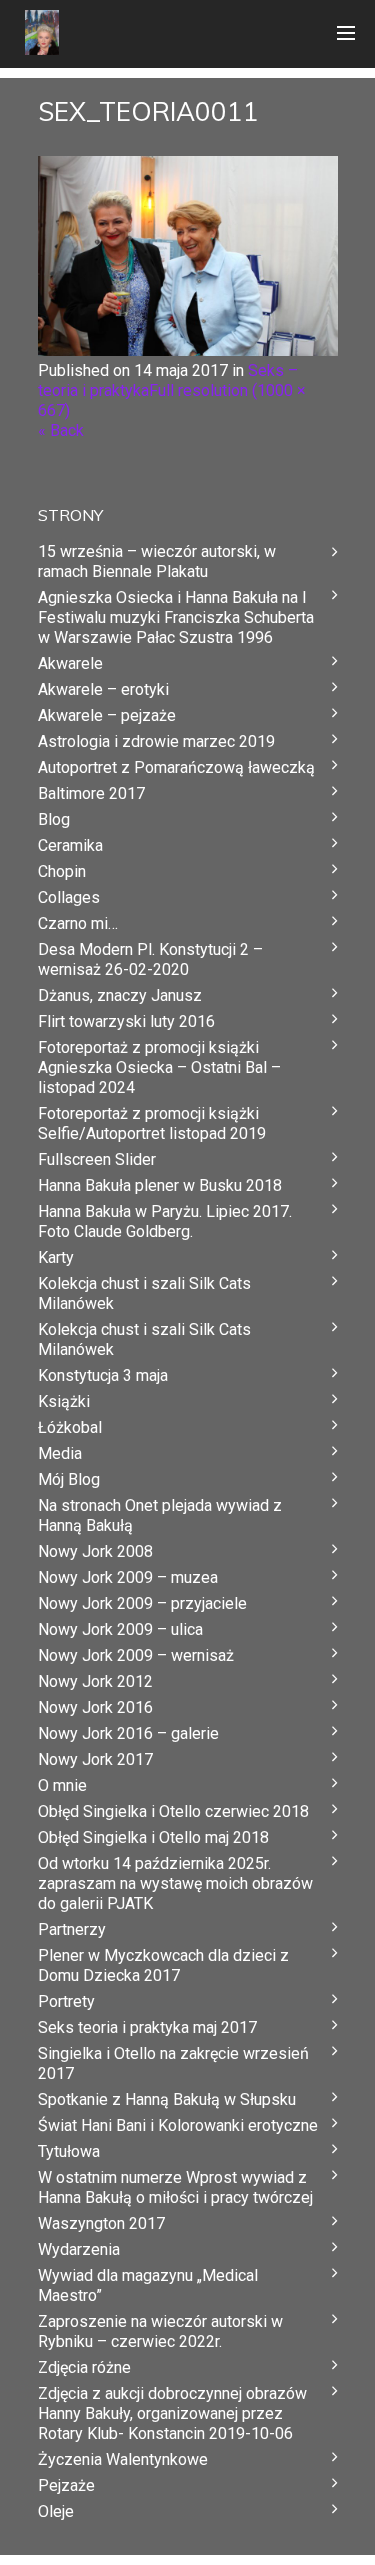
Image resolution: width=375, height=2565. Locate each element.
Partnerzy (72, 1929)
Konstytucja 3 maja (103, 1375)
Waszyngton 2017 (101, 2223)
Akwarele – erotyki (103, 689)
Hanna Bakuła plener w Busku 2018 (160, 1185)
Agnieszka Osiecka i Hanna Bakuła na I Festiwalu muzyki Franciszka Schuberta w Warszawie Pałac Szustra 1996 (176, 617)
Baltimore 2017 (91, 793)
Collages (69, 897)
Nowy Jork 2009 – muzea (128, 1577)
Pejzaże (66, 2485)
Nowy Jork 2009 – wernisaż (136, 1655)
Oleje (56, 2511)
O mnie (62, 1785)
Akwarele (70, 663)
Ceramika (70, 845)
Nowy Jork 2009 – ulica (120, 1629)
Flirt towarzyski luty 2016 (126, 1021)
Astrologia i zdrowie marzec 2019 (156, 741)
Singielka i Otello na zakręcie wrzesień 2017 (173, 2063)
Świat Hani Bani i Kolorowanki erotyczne (178, 2125)
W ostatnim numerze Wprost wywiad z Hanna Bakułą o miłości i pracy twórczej (175, 2187)
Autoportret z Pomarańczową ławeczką (176, 767)
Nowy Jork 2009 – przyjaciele (142, 1603)
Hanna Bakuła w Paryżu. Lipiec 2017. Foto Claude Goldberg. (165, 1221)
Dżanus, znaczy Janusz (120, 995)
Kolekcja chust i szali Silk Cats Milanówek (144, 1293)
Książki (64, 1401)
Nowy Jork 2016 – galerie (128, 1733)
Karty (56, 1257)
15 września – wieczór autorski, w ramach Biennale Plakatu (157, 561)
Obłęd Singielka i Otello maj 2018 (153, 1837)
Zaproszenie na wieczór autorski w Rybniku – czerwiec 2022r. (160, 2331)
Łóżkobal (70, 1427)
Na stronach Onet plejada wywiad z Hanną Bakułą (160, 1515)
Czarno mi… (78, 923)
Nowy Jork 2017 (95, 1759)
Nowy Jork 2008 (95, 1551)
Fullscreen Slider (97, 1159)
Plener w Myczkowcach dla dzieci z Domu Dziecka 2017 (163, 1965)
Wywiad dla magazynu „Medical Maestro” (148, 2285)
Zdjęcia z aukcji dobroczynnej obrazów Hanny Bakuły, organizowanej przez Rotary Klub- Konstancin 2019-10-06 (172, 2413)
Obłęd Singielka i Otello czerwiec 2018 (173, 1811)
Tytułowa (69, 2151)
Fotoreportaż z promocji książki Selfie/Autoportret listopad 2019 (152, 1123)
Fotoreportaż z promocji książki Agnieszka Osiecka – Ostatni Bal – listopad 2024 (159, 1067)
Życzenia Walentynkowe (123, 2459)
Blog (54, 819)
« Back (61, 430)
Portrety (66, 2001)
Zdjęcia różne (84, 2367)
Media (60, 1453)
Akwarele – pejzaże (107, 715)
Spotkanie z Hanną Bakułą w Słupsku (167, 2099)
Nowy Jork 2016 (95, 1707)
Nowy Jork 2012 (95, 1681)
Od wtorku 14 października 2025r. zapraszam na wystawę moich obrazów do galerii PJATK (175, 1883)
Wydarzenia (79, 2249)
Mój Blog (69, 1479)
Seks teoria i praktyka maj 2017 (147, 2027)
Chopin (62, 871)
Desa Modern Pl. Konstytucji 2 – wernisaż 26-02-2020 (150, 959)
